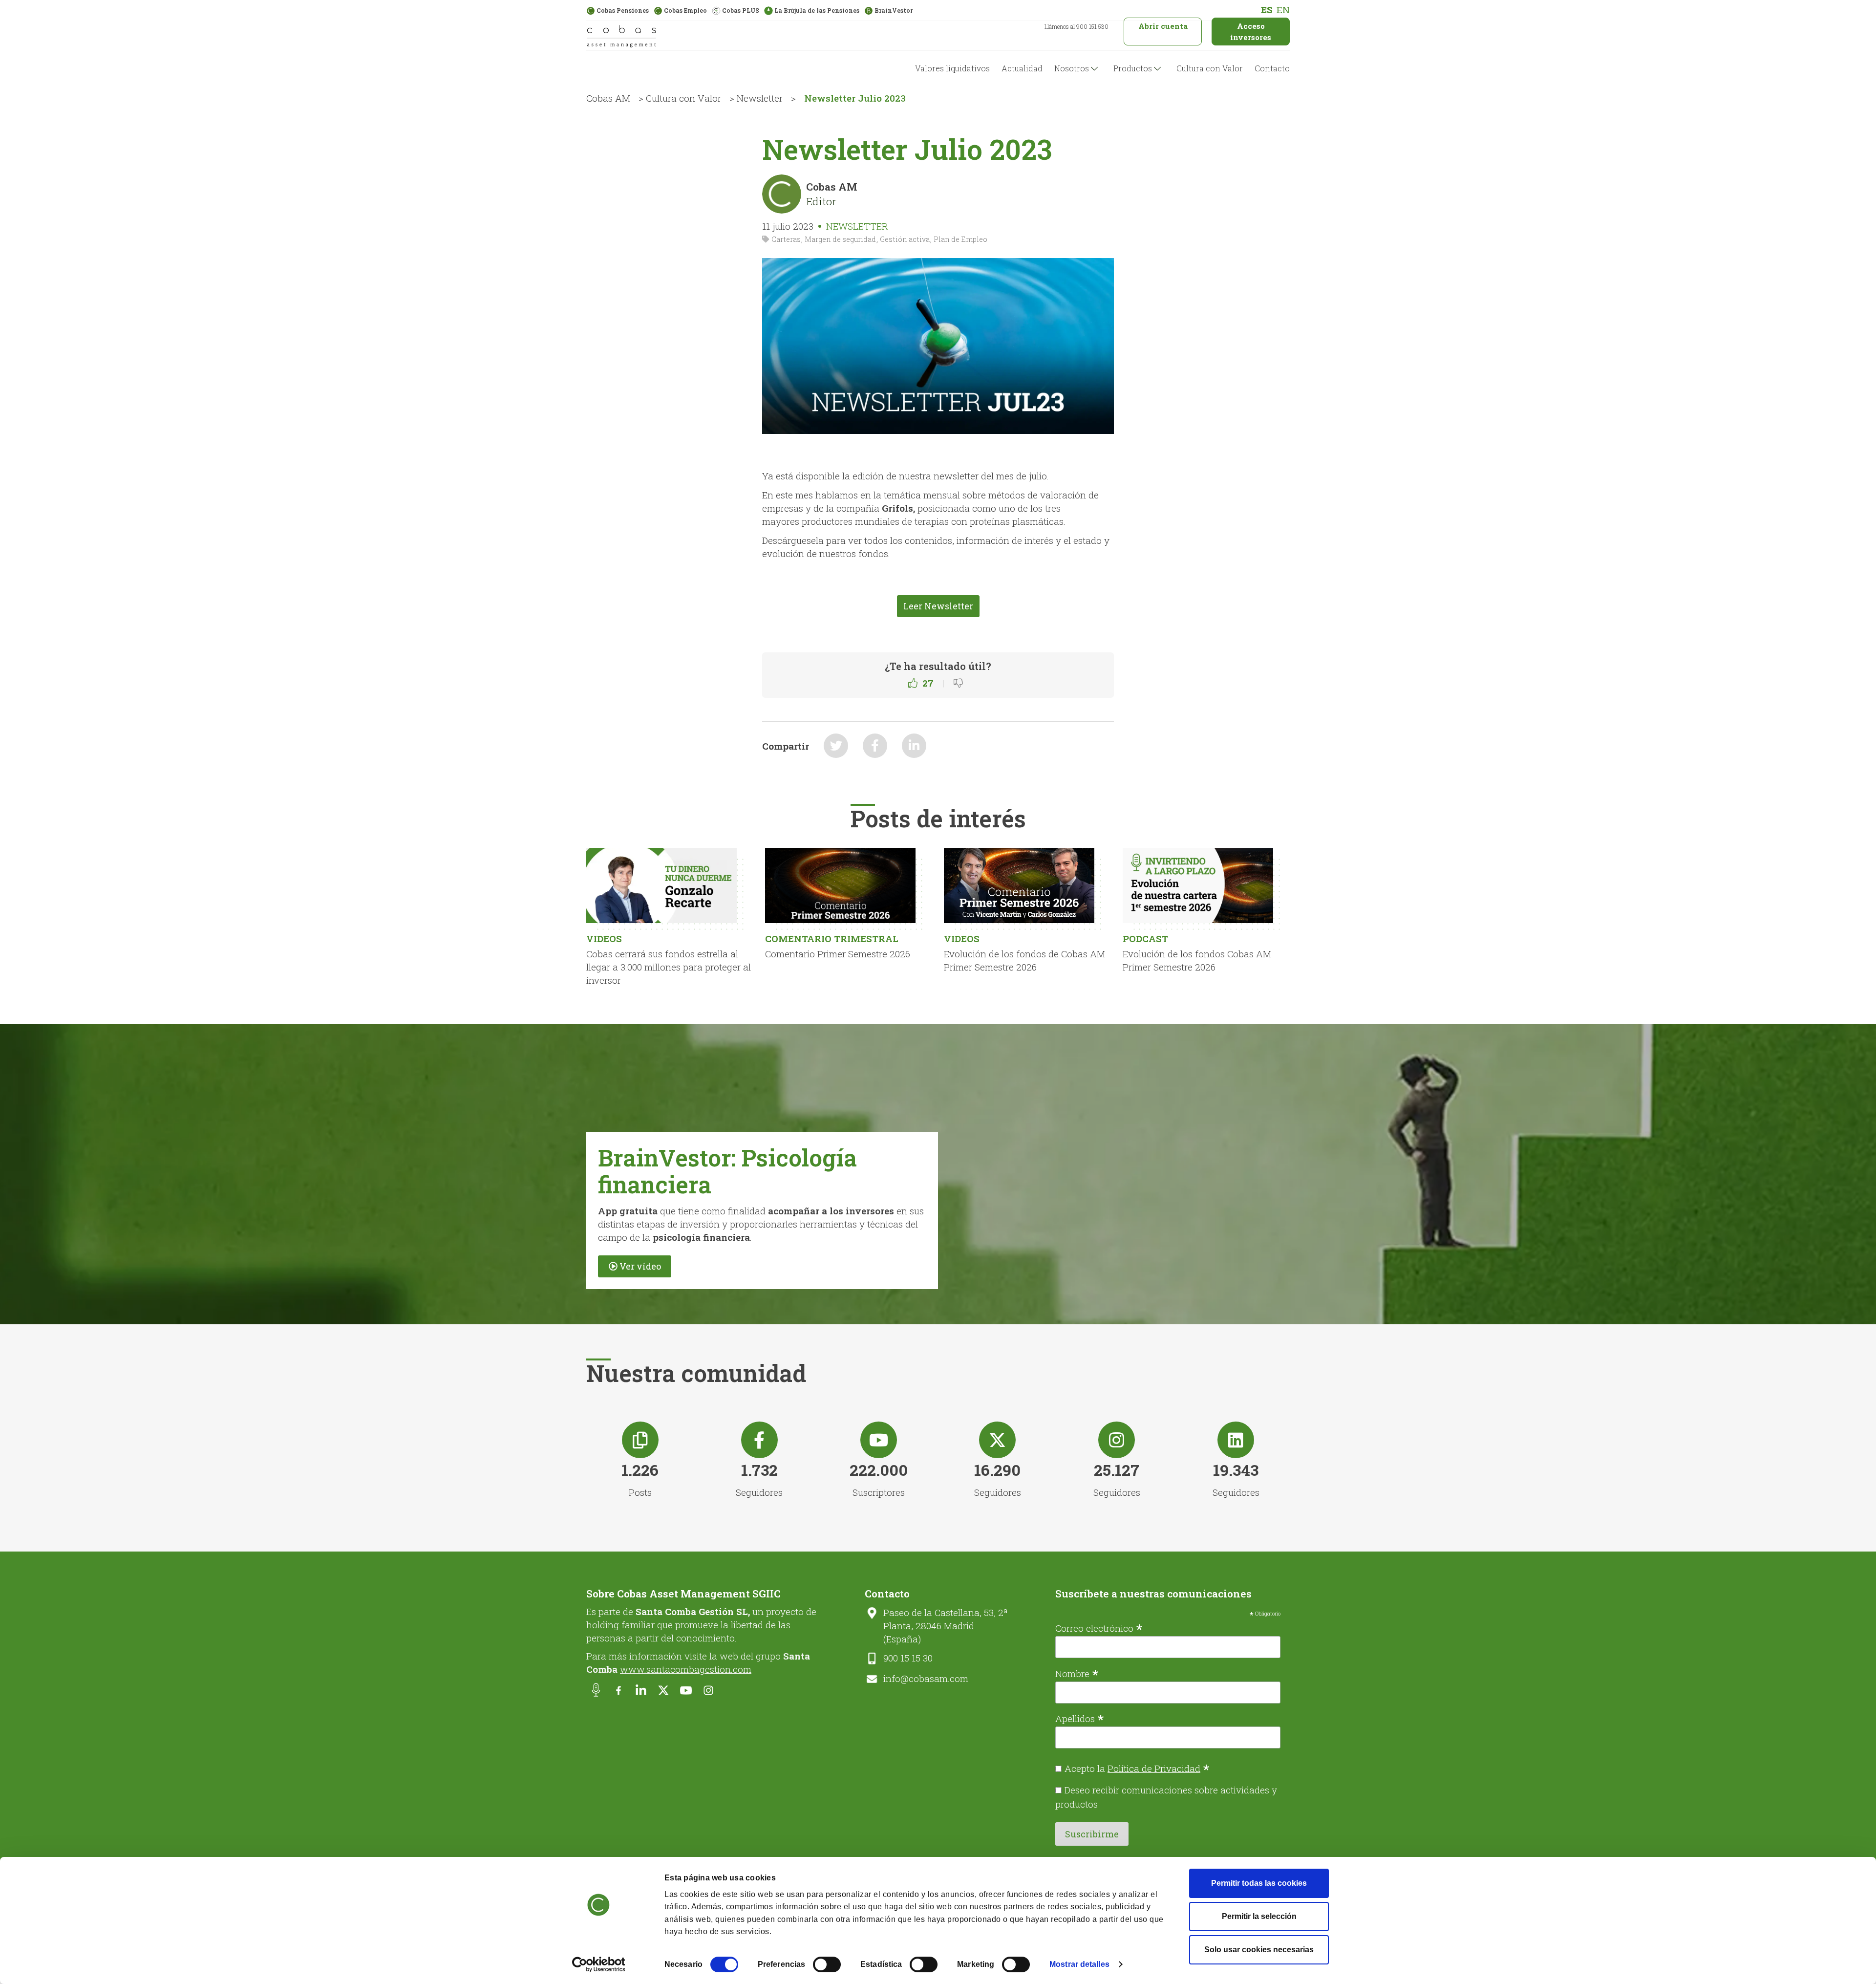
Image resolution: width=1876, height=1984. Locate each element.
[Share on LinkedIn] (914, 746)
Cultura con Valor (1210, 68)
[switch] (827, 1964)
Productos (1133, 68)
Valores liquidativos (952, 68)
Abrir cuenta (1163, 26)
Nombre (1077, 1673)
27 (928, 683)
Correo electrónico (1099, 1627)
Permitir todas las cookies (1259, 1883)
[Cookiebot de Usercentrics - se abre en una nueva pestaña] (599, 1964)
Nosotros (1072, 68)
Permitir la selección (1259, 1916)
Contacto (1272, 68)
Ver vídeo (640, 1266)
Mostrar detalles (1079, 1964)
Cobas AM (608, 98)
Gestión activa (905, 239)
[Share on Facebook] (875, 746)
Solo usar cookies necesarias (1259, 1950)
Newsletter (760, 98)
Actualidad (1022, 68)
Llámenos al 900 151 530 (1077, 26)
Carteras (786, 239)
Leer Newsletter (938, 606)
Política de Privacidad (1154, 1768)
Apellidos (1080, 1718)
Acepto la (1137, 1768)
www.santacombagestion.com (686, 1669)
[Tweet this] (836, 746)
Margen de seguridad (840, 239)
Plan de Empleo (960, 239)
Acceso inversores (1251, 32)
